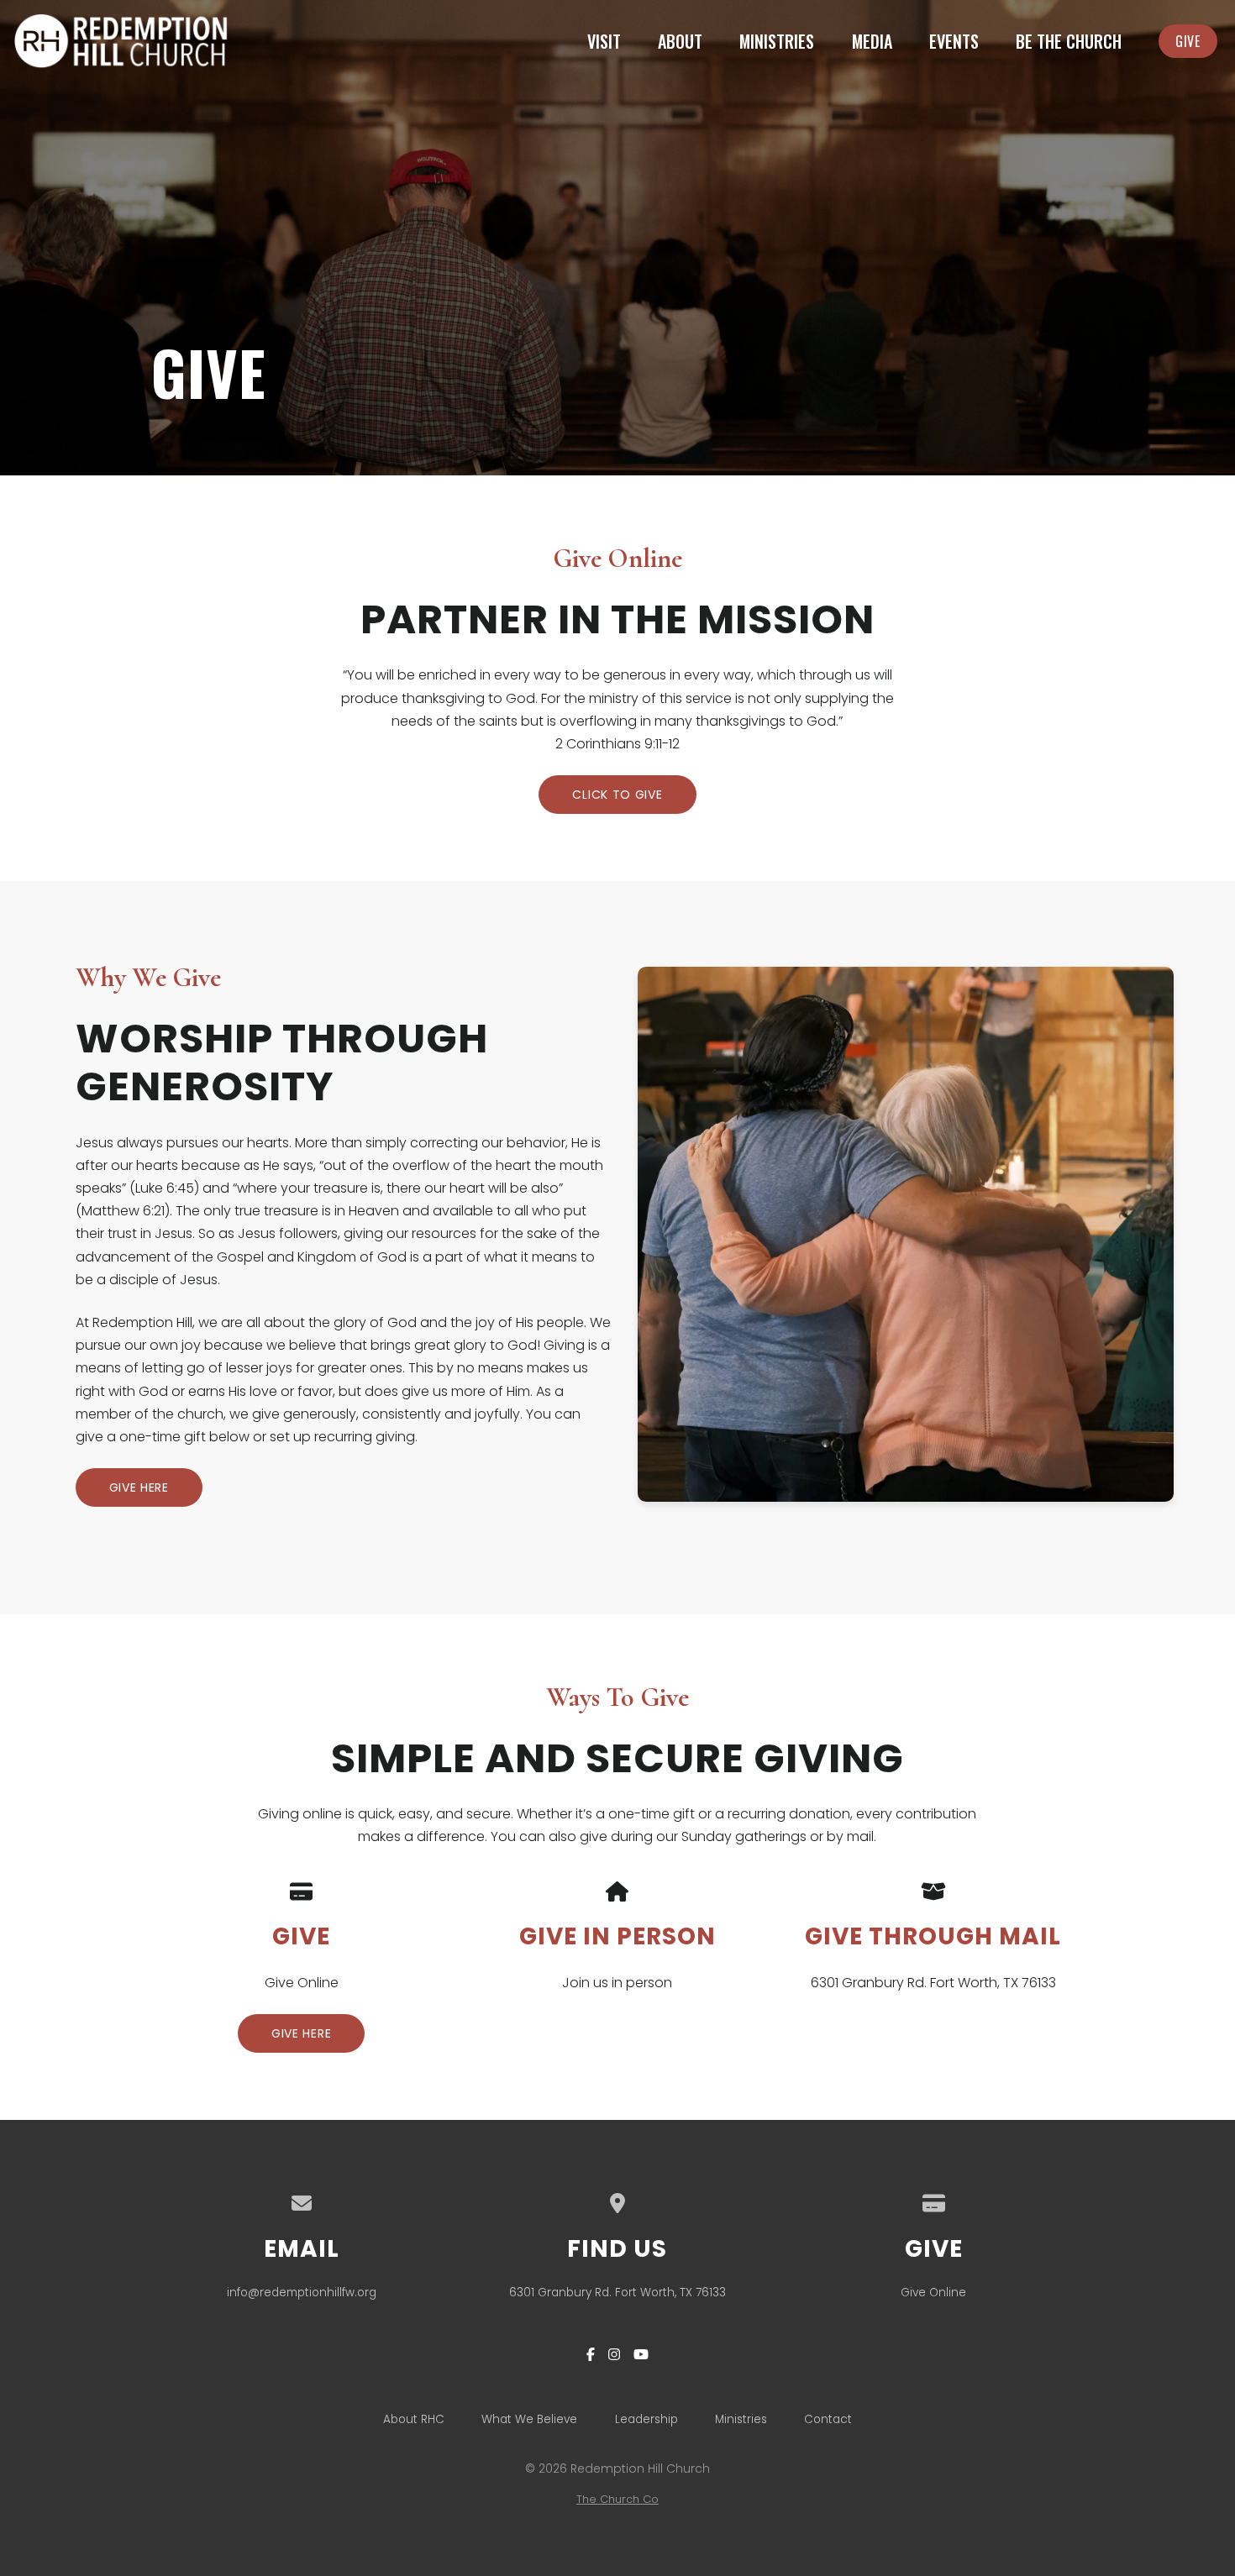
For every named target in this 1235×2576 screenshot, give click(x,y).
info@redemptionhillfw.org (302, 2293)
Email (302, 2249)
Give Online (933, 2293)
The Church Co (617, 2499)
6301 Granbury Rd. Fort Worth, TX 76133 (617, 2293)
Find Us (617, 2249)
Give (934, 2249)
